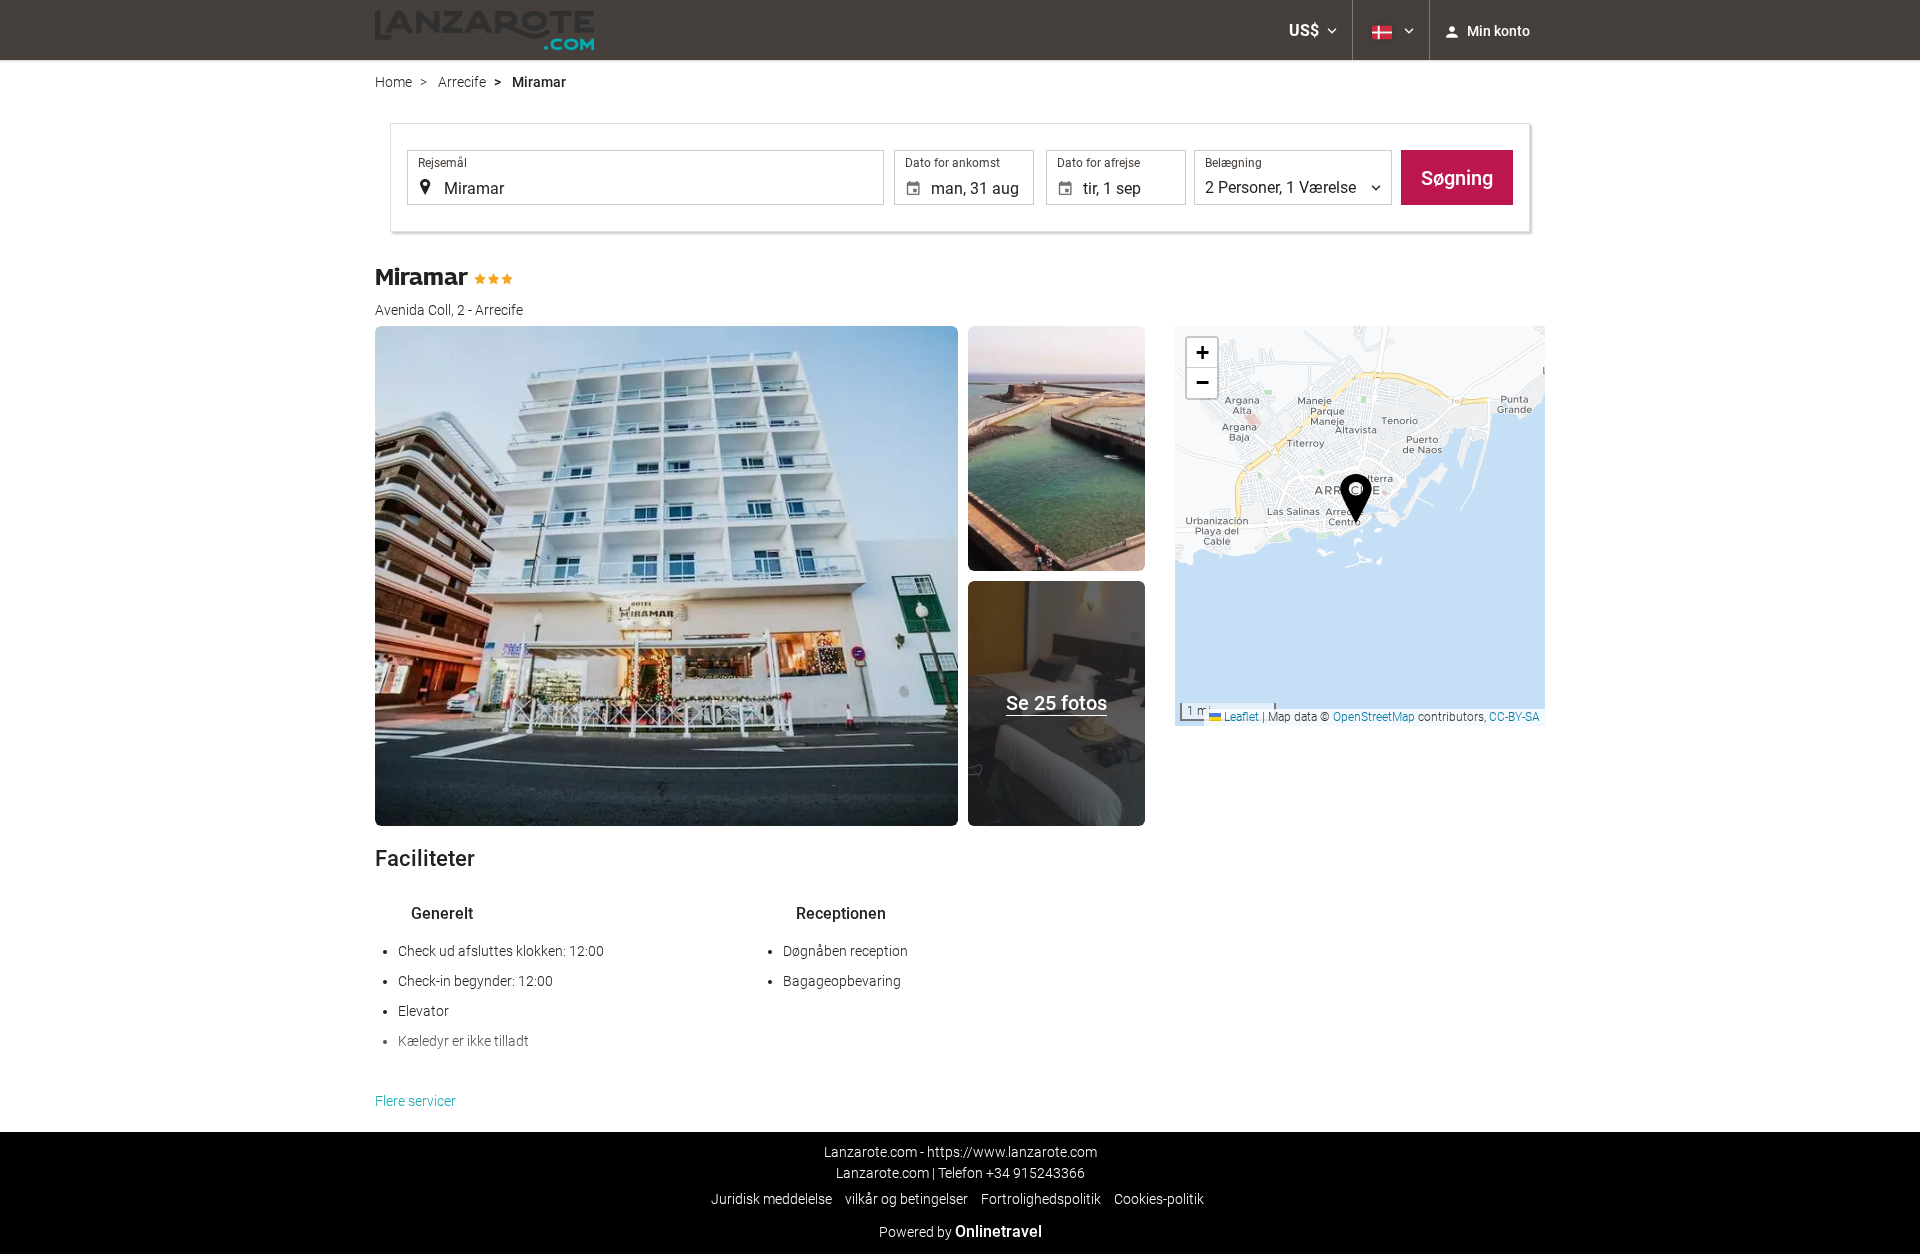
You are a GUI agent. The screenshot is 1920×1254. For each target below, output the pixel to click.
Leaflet (1240, 717)
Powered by (960, 1232)
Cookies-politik (1159, 1199)
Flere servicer (415, 1101)
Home (393, 82)
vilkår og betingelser (906, 1199)
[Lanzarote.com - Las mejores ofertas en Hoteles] (484, 30)
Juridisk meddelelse (771, 1199)
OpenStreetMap (1374, 717)
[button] (1313, 30)
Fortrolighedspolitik (1041, 1199)
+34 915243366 (1035, 1173)
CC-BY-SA (1514, 717)
